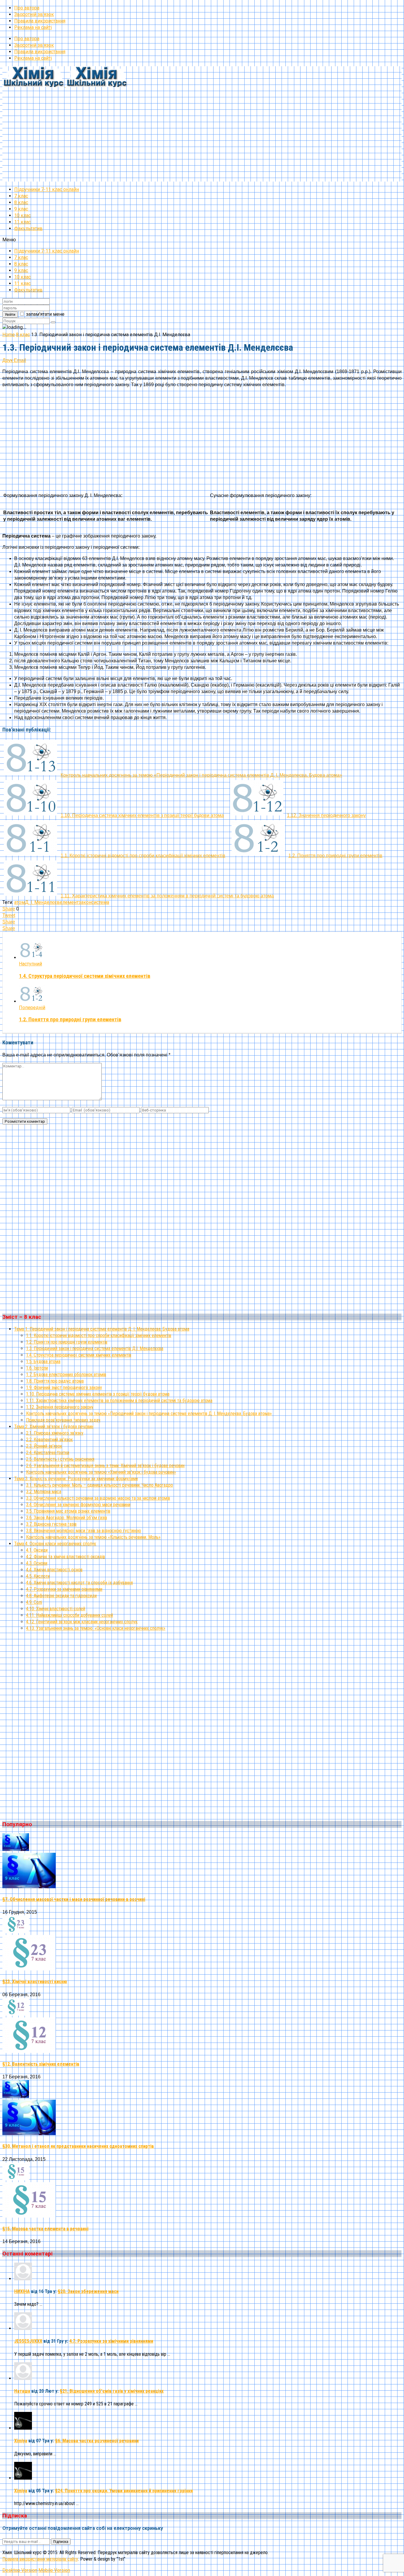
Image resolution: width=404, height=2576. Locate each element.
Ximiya (21, 2441)
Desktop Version (20, 2570)
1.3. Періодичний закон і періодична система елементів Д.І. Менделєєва (95, 1348)
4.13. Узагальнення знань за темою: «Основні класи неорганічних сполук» (96, 1628)
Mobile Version (54, 2570)
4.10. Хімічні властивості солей (56, 1609)
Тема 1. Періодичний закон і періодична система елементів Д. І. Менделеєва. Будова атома (102, 1329)
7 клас (21, 196)
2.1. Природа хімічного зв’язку (55, 1433)
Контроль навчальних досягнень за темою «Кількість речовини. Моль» (93, 1537)
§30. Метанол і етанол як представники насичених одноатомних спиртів (78, 2146)
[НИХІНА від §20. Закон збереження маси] (23, 2279)
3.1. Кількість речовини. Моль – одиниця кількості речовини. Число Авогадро (100, 1485)
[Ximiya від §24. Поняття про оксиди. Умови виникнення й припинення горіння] (23, 2478)
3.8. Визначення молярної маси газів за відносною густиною (84, 1531)
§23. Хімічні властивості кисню (35, 1982)
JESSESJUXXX (28, 2341)
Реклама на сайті (33, 27)
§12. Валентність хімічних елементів (41, 2064)
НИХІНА (22, 2291)
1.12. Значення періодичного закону (60, 1407)
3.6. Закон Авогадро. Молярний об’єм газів (67, 1518)
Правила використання (40, 21)
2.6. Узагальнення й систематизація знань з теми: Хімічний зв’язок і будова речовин (105, 1466)
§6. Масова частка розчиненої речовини (97, 2441)
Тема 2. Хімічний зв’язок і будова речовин (54, 1427)
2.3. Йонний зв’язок (44, 1446)
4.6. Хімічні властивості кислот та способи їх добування (79, 1583)
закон (85, 902)
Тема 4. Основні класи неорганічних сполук (55, 1544)
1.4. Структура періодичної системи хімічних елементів (85, 976)
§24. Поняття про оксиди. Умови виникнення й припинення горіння (124, 2491)
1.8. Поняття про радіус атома (55, 1381)
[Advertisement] (180, 140)
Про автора (27, 8)
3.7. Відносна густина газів (51, 1524)
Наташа (22, 2391)
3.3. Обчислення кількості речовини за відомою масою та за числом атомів (98, 1498)
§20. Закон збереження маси (88, 2291)
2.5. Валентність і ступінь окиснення (60, 1459)
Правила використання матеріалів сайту (40, 2559)
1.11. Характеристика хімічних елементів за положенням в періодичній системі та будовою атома (119, 1401)
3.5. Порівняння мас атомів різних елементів (68, 1511)
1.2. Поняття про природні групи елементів (70, 1020)
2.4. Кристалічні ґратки (48, 1453)
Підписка (61, 2542)
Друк (8, 360)
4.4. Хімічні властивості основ (54, 1570)
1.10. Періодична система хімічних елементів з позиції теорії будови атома (98, 1394)
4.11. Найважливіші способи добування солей (70, 1615)
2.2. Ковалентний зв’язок (49, 1440)
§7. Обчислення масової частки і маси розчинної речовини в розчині (74, 1899)
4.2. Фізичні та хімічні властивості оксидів (66, 1557)
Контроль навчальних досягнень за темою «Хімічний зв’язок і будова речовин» (101, 1472)
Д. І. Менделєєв (42, 902)
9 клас (21, 209)
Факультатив (28, 228)
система (100, 902)
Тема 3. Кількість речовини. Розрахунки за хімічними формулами (76, 1479)
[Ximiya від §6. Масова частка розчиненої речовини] (23, 2428)
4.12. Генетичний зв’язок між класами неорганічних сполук (82, 1622)
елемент (69, 902)
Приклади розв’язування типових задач (63, 1420)
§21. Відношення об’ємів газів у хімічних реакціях (112, 2391)
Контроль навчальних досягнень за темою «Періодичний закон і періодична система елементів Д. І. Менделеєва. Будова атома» (149, 1414)
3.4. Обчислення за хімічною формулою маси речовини (78, 1505)
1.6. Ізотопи (37, 1368)
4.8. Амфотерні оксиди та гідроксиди (61, 1596)
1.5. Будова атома (43, 1361)
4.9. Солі (34, 1602)
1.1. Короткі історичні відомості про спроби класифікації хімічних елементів (99, 1335)
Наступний (30, 964)
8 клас (21, 202)
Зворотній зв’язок (34, 14)
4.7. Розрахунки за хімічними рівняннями (64, 1589)
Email (20, 360)
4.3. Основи (37, 1563)
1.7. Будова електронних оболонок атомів (66, 1374)
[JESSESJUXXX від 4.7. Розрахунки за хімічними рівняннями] (23, 2328)
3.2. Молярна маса (44, 1492)
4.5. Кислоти (38, 1576)
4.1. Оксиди (37, 1550)
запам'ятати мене (45, 314)
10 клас (22, 215)
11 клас (22, 222)
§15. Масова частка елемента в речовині (45, 2229)
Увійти (10, 314)
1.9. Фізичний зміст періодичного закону (64, 1387)
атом (20, 902)
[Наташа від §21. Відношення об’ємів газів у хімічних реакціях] (23, 2378)
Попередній (32, 1008)
